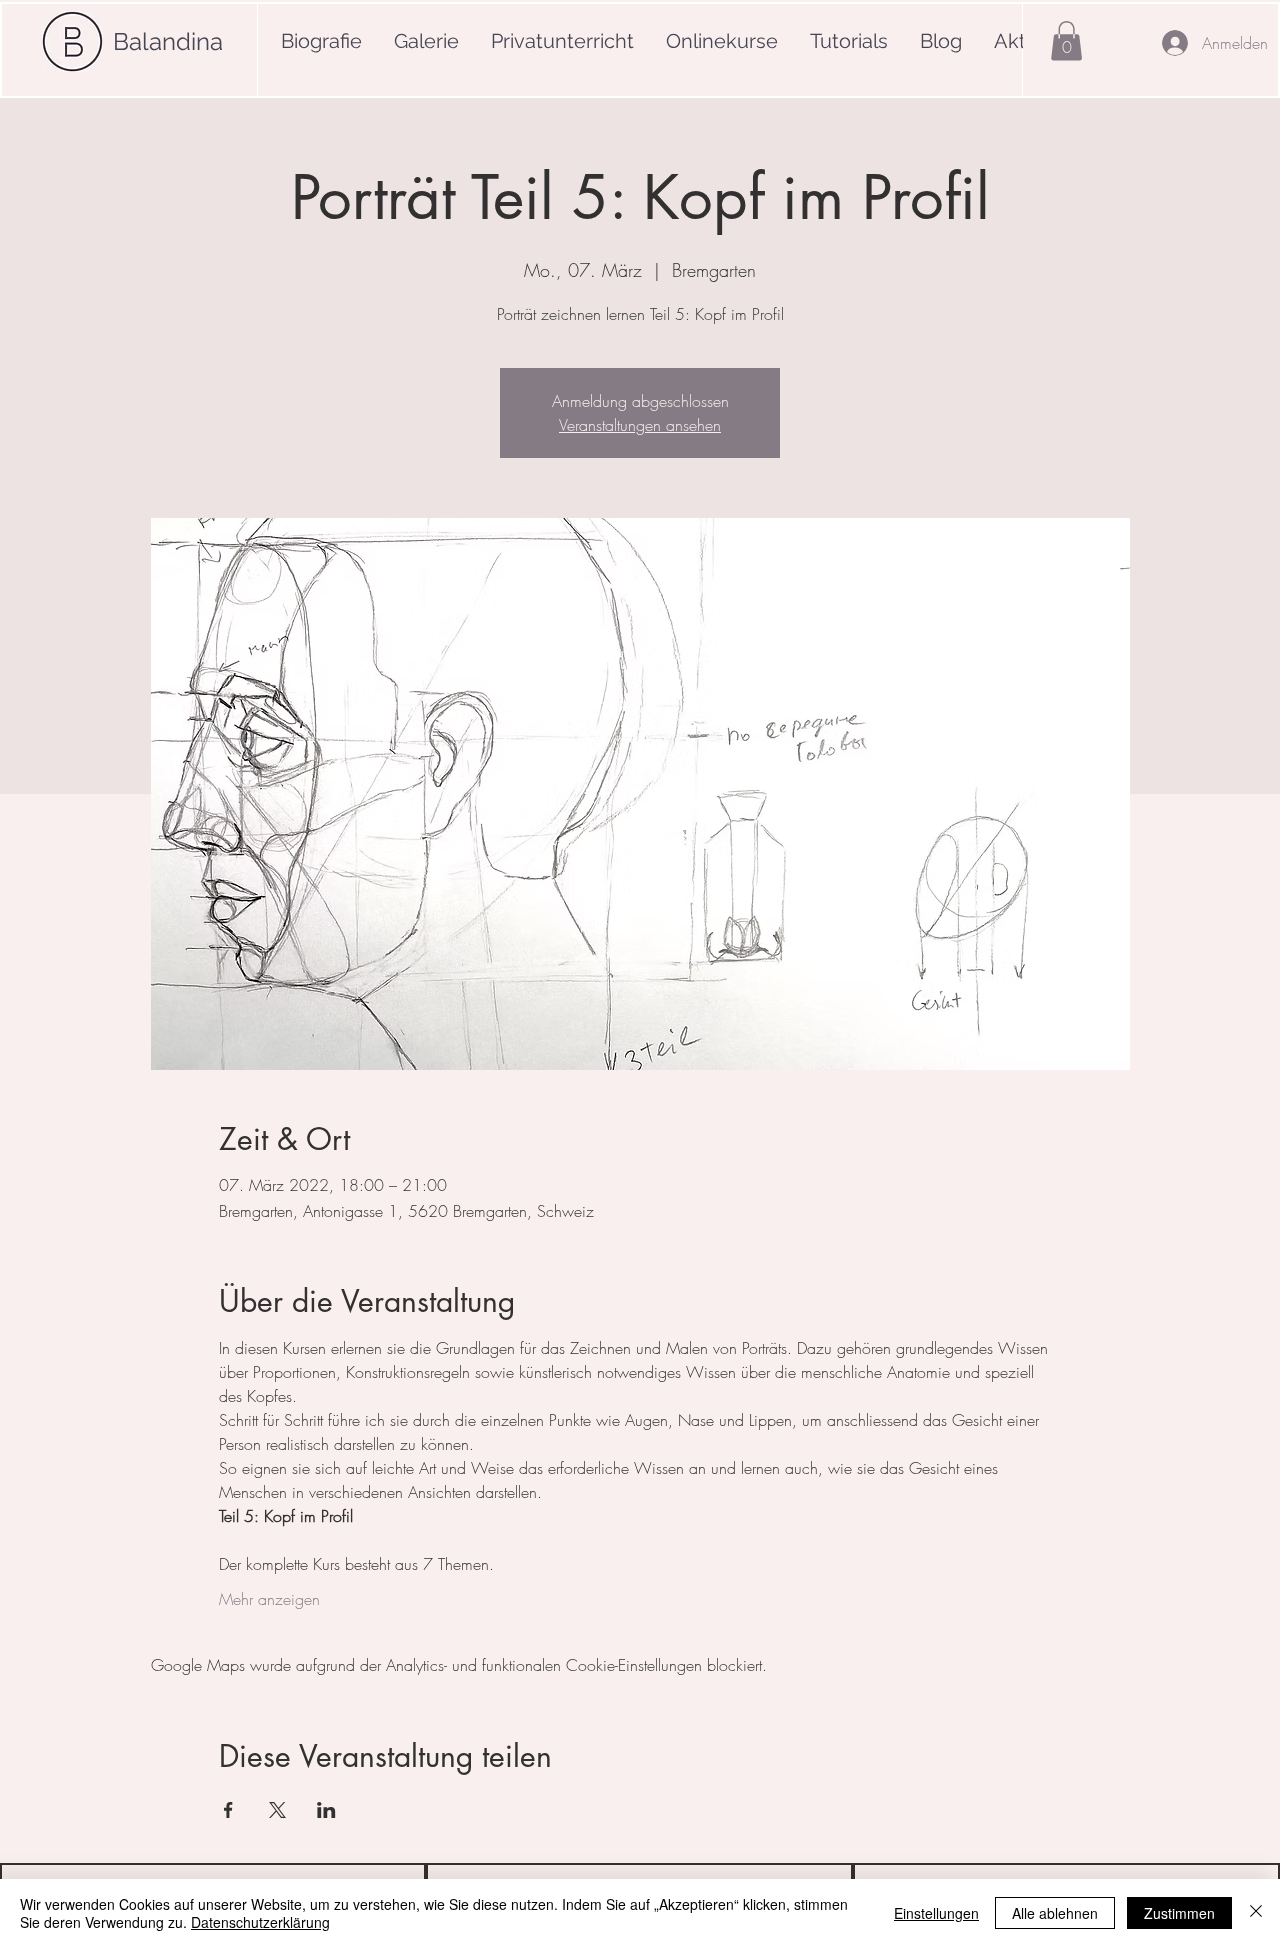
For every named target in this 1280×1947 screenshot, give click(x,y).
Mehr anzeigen (269, 1599)
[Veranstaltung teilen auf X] (277, 1810)
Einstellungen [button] (936, 1913)
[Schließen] (1256, 1913)
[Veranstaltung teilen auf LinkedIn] (326, 1810)
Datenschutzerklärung (260, 1922)
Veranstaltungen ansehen (640, 425)
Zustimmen (1179, 1913)
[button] (1066, 40)
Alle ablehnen (1055, 1913)
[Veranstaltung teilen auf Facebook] (228, 1810)
